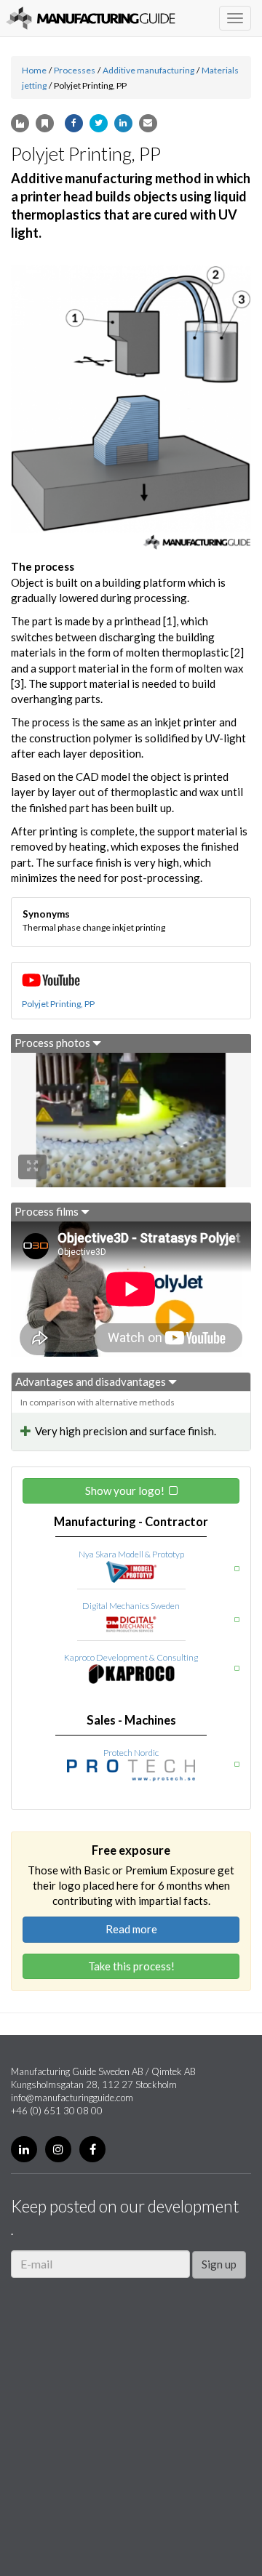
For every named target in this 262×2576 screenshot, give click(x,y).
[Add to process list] (20, 123)
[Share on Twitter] (99, 123)
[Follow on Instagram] (58, 2149)
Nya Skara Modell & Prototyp (131, 1554)
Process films (48, 1211)
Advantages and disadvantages (92, 1381)
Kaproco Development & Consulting (131, 1657)
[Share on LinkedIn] (123, 123)
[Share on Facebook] (74, 123)
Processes (75, 70)
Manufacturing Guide (91, 18)
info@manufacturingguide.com (72, 2098)
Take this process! (131, 1966)
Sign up (219, 2264)
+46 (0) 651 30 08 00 (57, 2111)
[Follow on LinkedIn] (24, 2149)
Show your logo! (125, 1490)
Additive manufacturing (148, 70)
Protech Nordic (131, 1753)
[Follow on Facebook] (92, 2149)
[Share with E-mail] (148, 123)
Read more (131, 1929)
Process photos (53, 1043)
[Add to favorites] (45, 123)
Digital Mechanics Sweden (131, 1606)
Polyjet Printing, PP (58, 1004)
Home (34, 70)
